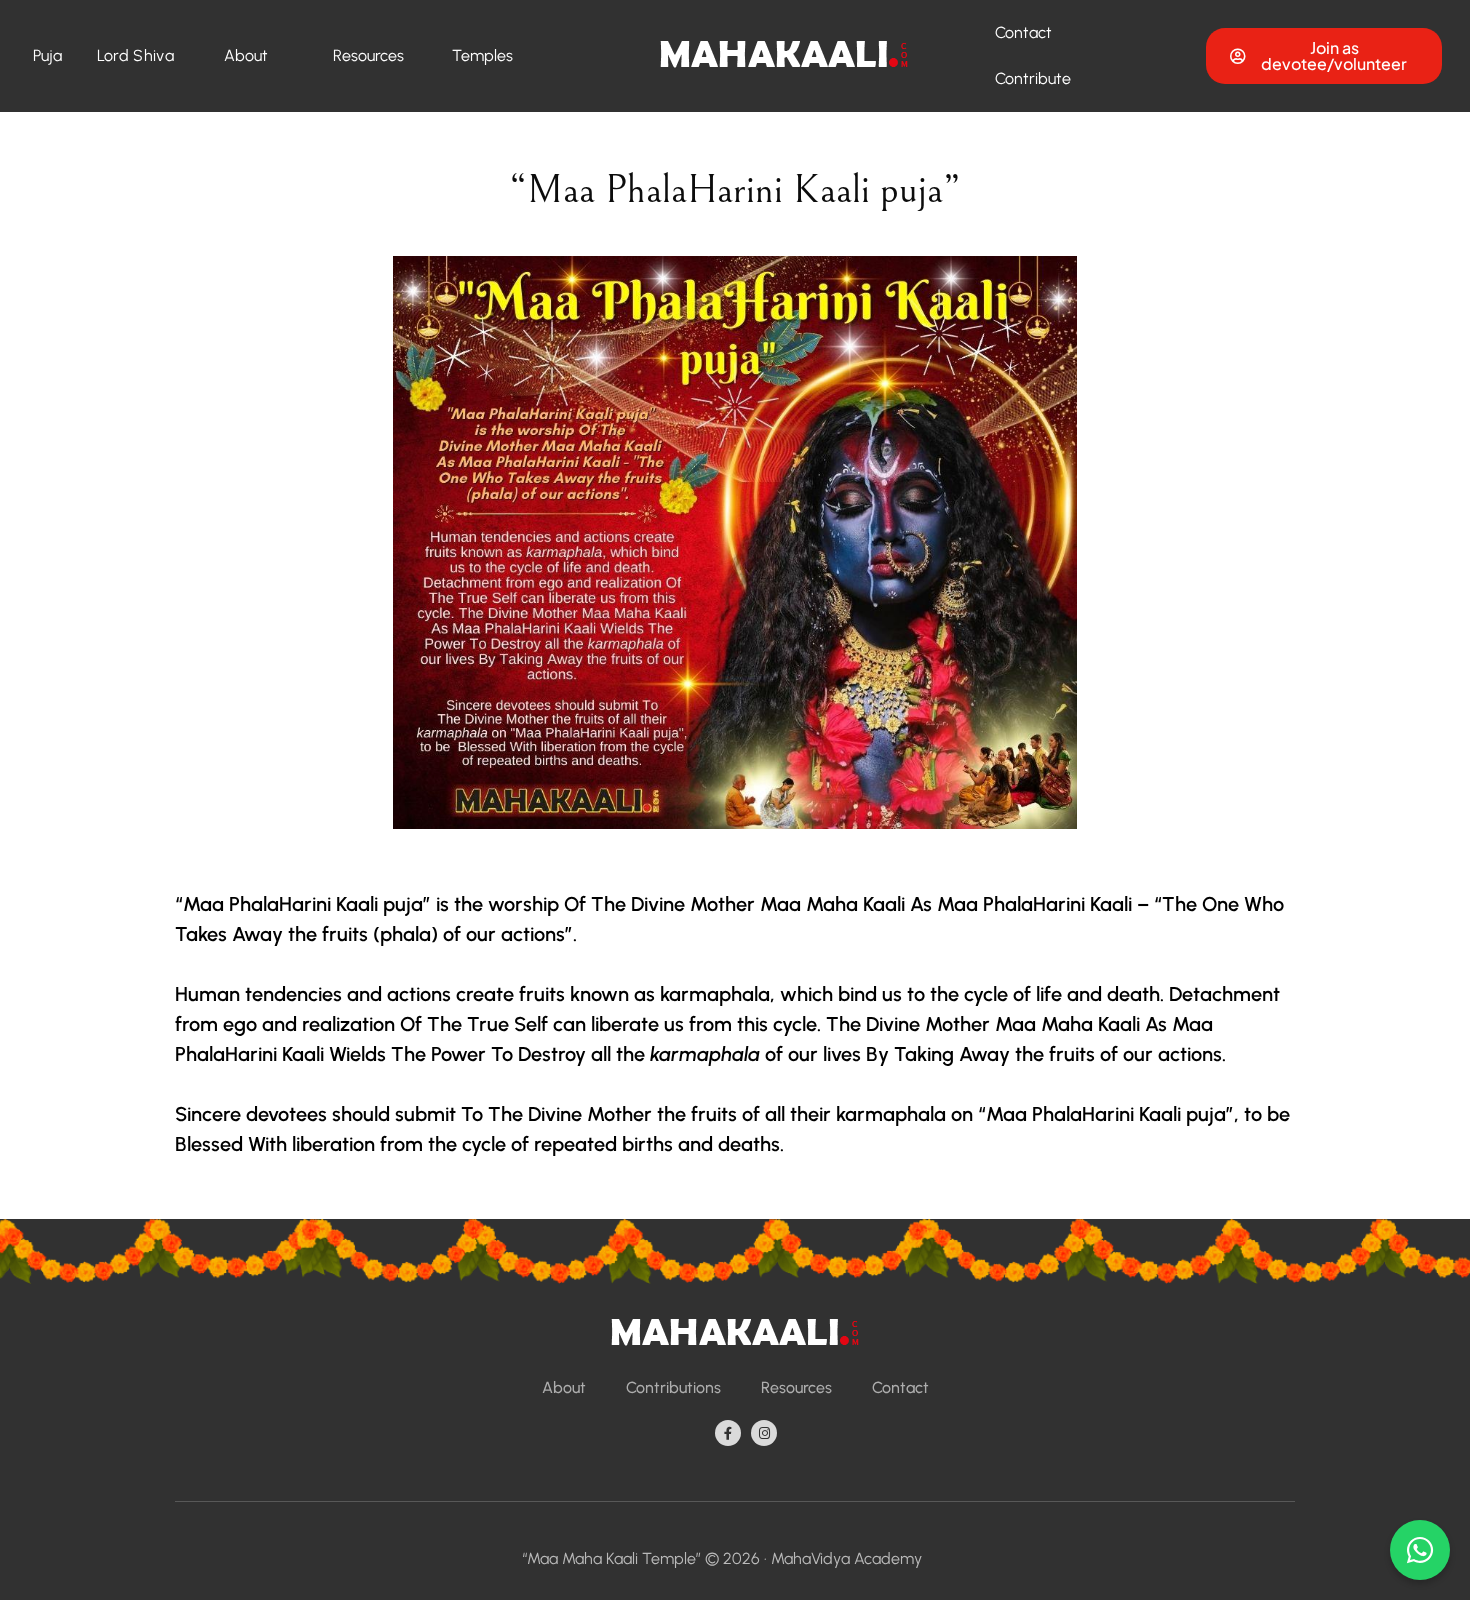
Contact (1023, 32)
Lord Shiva (135, 55)
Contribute (1033, 78)
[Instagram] (764, 1433)
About (246, 55)
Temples (482, 55)
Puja (48, 55)
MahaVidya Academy (846, 1558)
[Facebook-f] (728, 1433)
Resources (368, 55)
